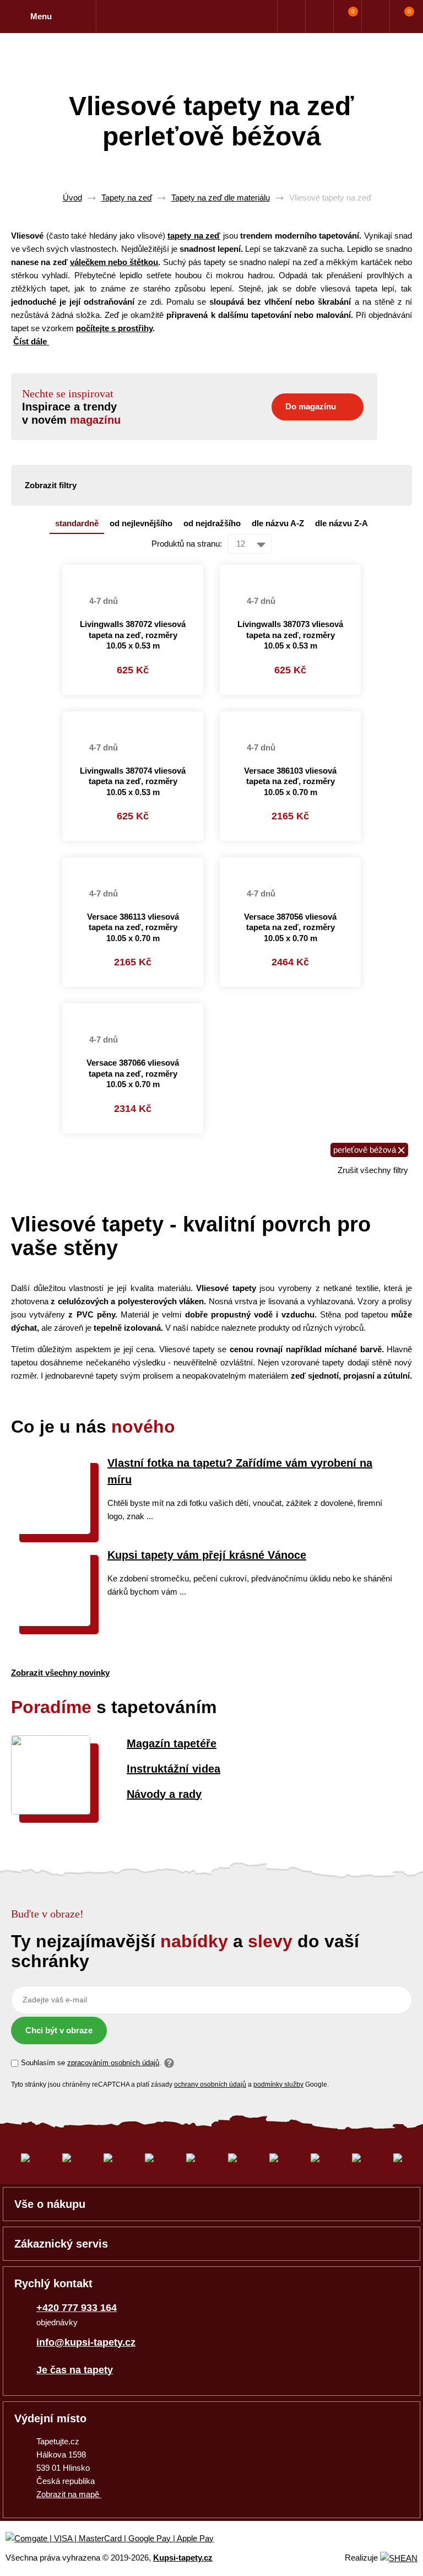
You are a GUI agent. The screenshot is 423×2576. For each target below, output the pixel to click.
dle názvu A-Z (278, 523)
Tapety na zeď (127, 198)
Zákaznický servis (61, 2244)
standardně (77, 523)
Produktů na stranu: (187, 544)
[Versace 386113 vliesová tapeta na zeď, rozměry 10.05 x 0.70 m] (133, 864)
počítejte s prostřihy (114, 328)
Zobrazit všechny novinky (60, 1673)
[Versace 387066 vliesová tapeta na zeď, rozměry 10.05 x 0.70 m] (133, 1010)
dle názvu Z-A (341, 523)
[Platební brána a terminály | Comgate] (119, 2539)
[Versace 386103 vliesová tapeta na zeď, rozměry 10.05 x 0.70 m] (290, 718)
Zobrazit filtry (51, 485)
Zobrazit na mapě (69, 2494)
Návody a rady (164, 1794)
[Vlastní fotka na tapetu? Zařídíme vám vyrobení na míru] (51, 1531)
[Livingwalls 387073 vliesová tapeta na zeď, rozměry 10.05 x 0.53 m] (290, 571)
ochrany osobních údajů (210, 2084)
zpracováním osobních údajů (113, 2063)
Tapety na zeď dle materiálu (221, 198)
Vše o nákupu (50, 2204)
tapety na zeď (194, 236)
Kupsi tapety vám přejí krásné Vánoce (207, 1555)
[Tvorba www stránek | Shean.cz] (399, 2558)
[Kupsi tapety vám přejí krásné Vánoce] (51, 1623)
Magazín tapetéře (172, 1743)
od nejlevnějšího (141, 523)
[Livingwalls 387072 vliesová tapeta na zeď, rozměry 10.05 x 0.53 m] (133, 571)
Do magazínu (311, 406)
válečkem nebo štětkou (114, 262)
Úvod (72, 198)
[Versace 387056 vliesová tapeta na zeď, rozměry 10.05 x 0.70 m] (290, 864)
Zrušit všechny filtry (373, 1170)
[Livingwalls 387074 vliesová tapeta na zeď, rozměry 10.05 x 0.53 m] (133, 718)
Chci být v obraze (59, 2030)
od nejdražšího (212, 523)
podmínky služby (278, 2084)
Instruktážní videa (173, 1769)
